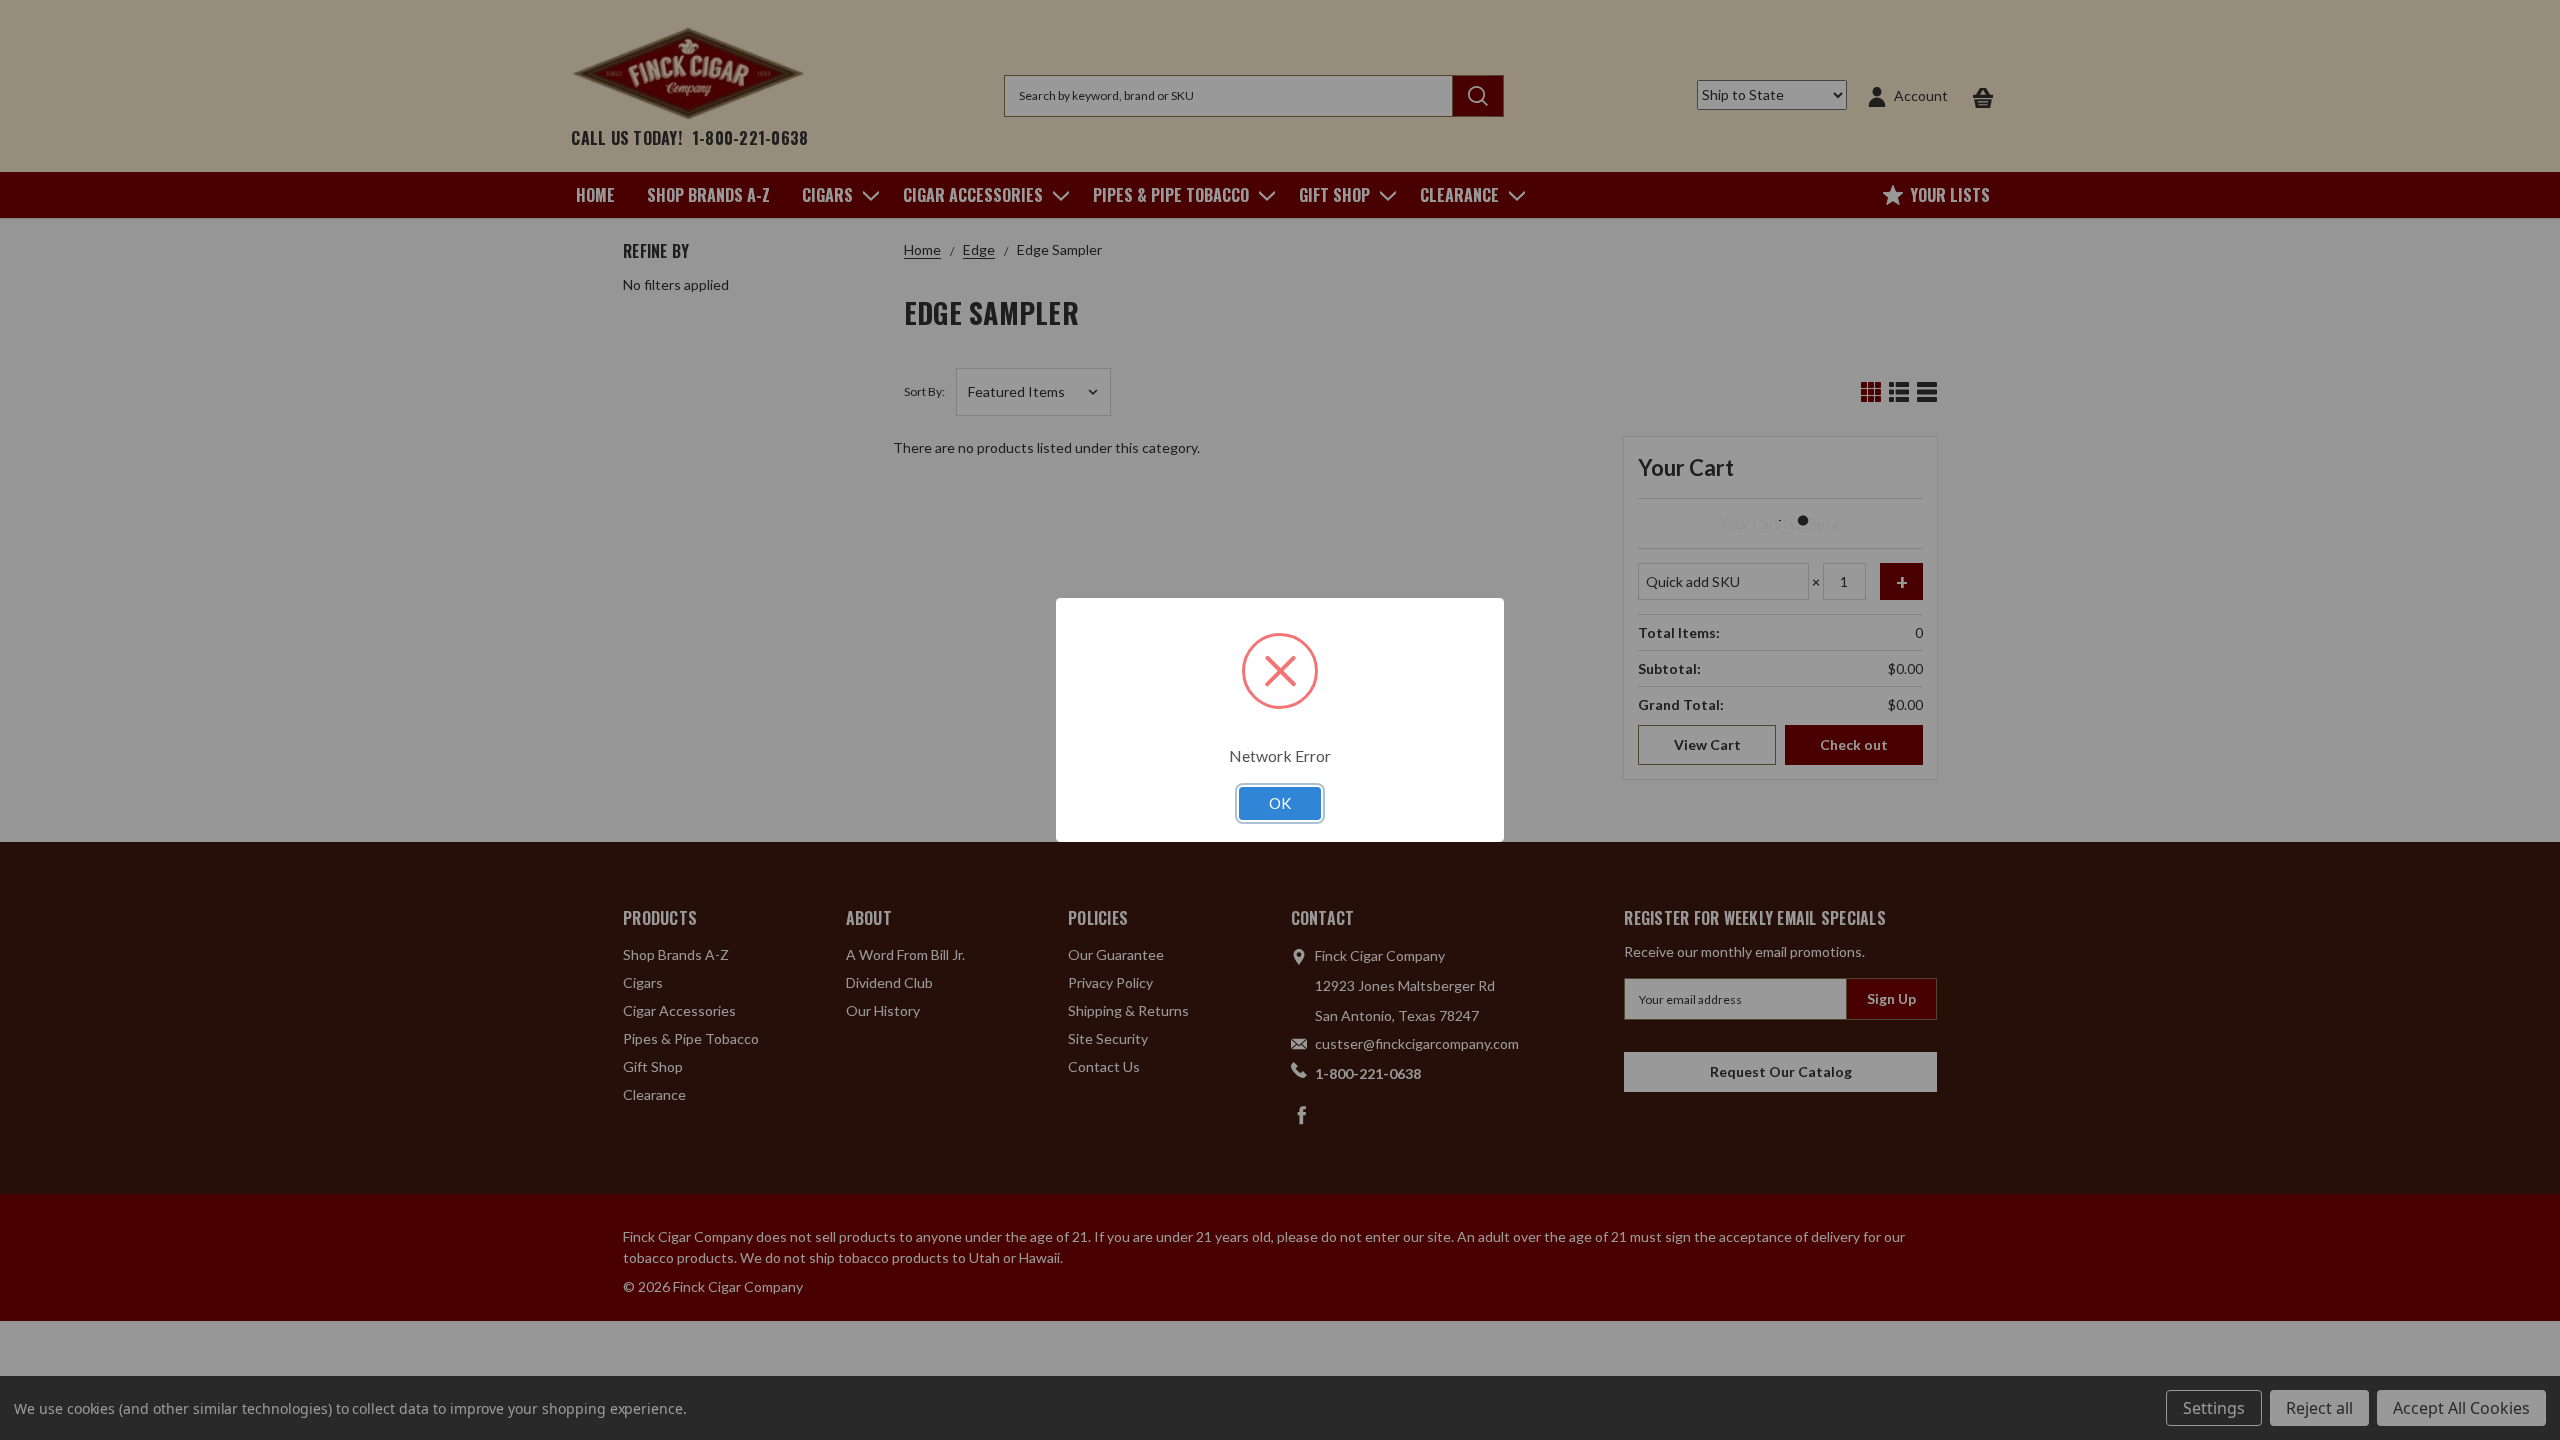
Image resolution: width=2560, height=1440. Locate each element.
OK (1280, 803)
